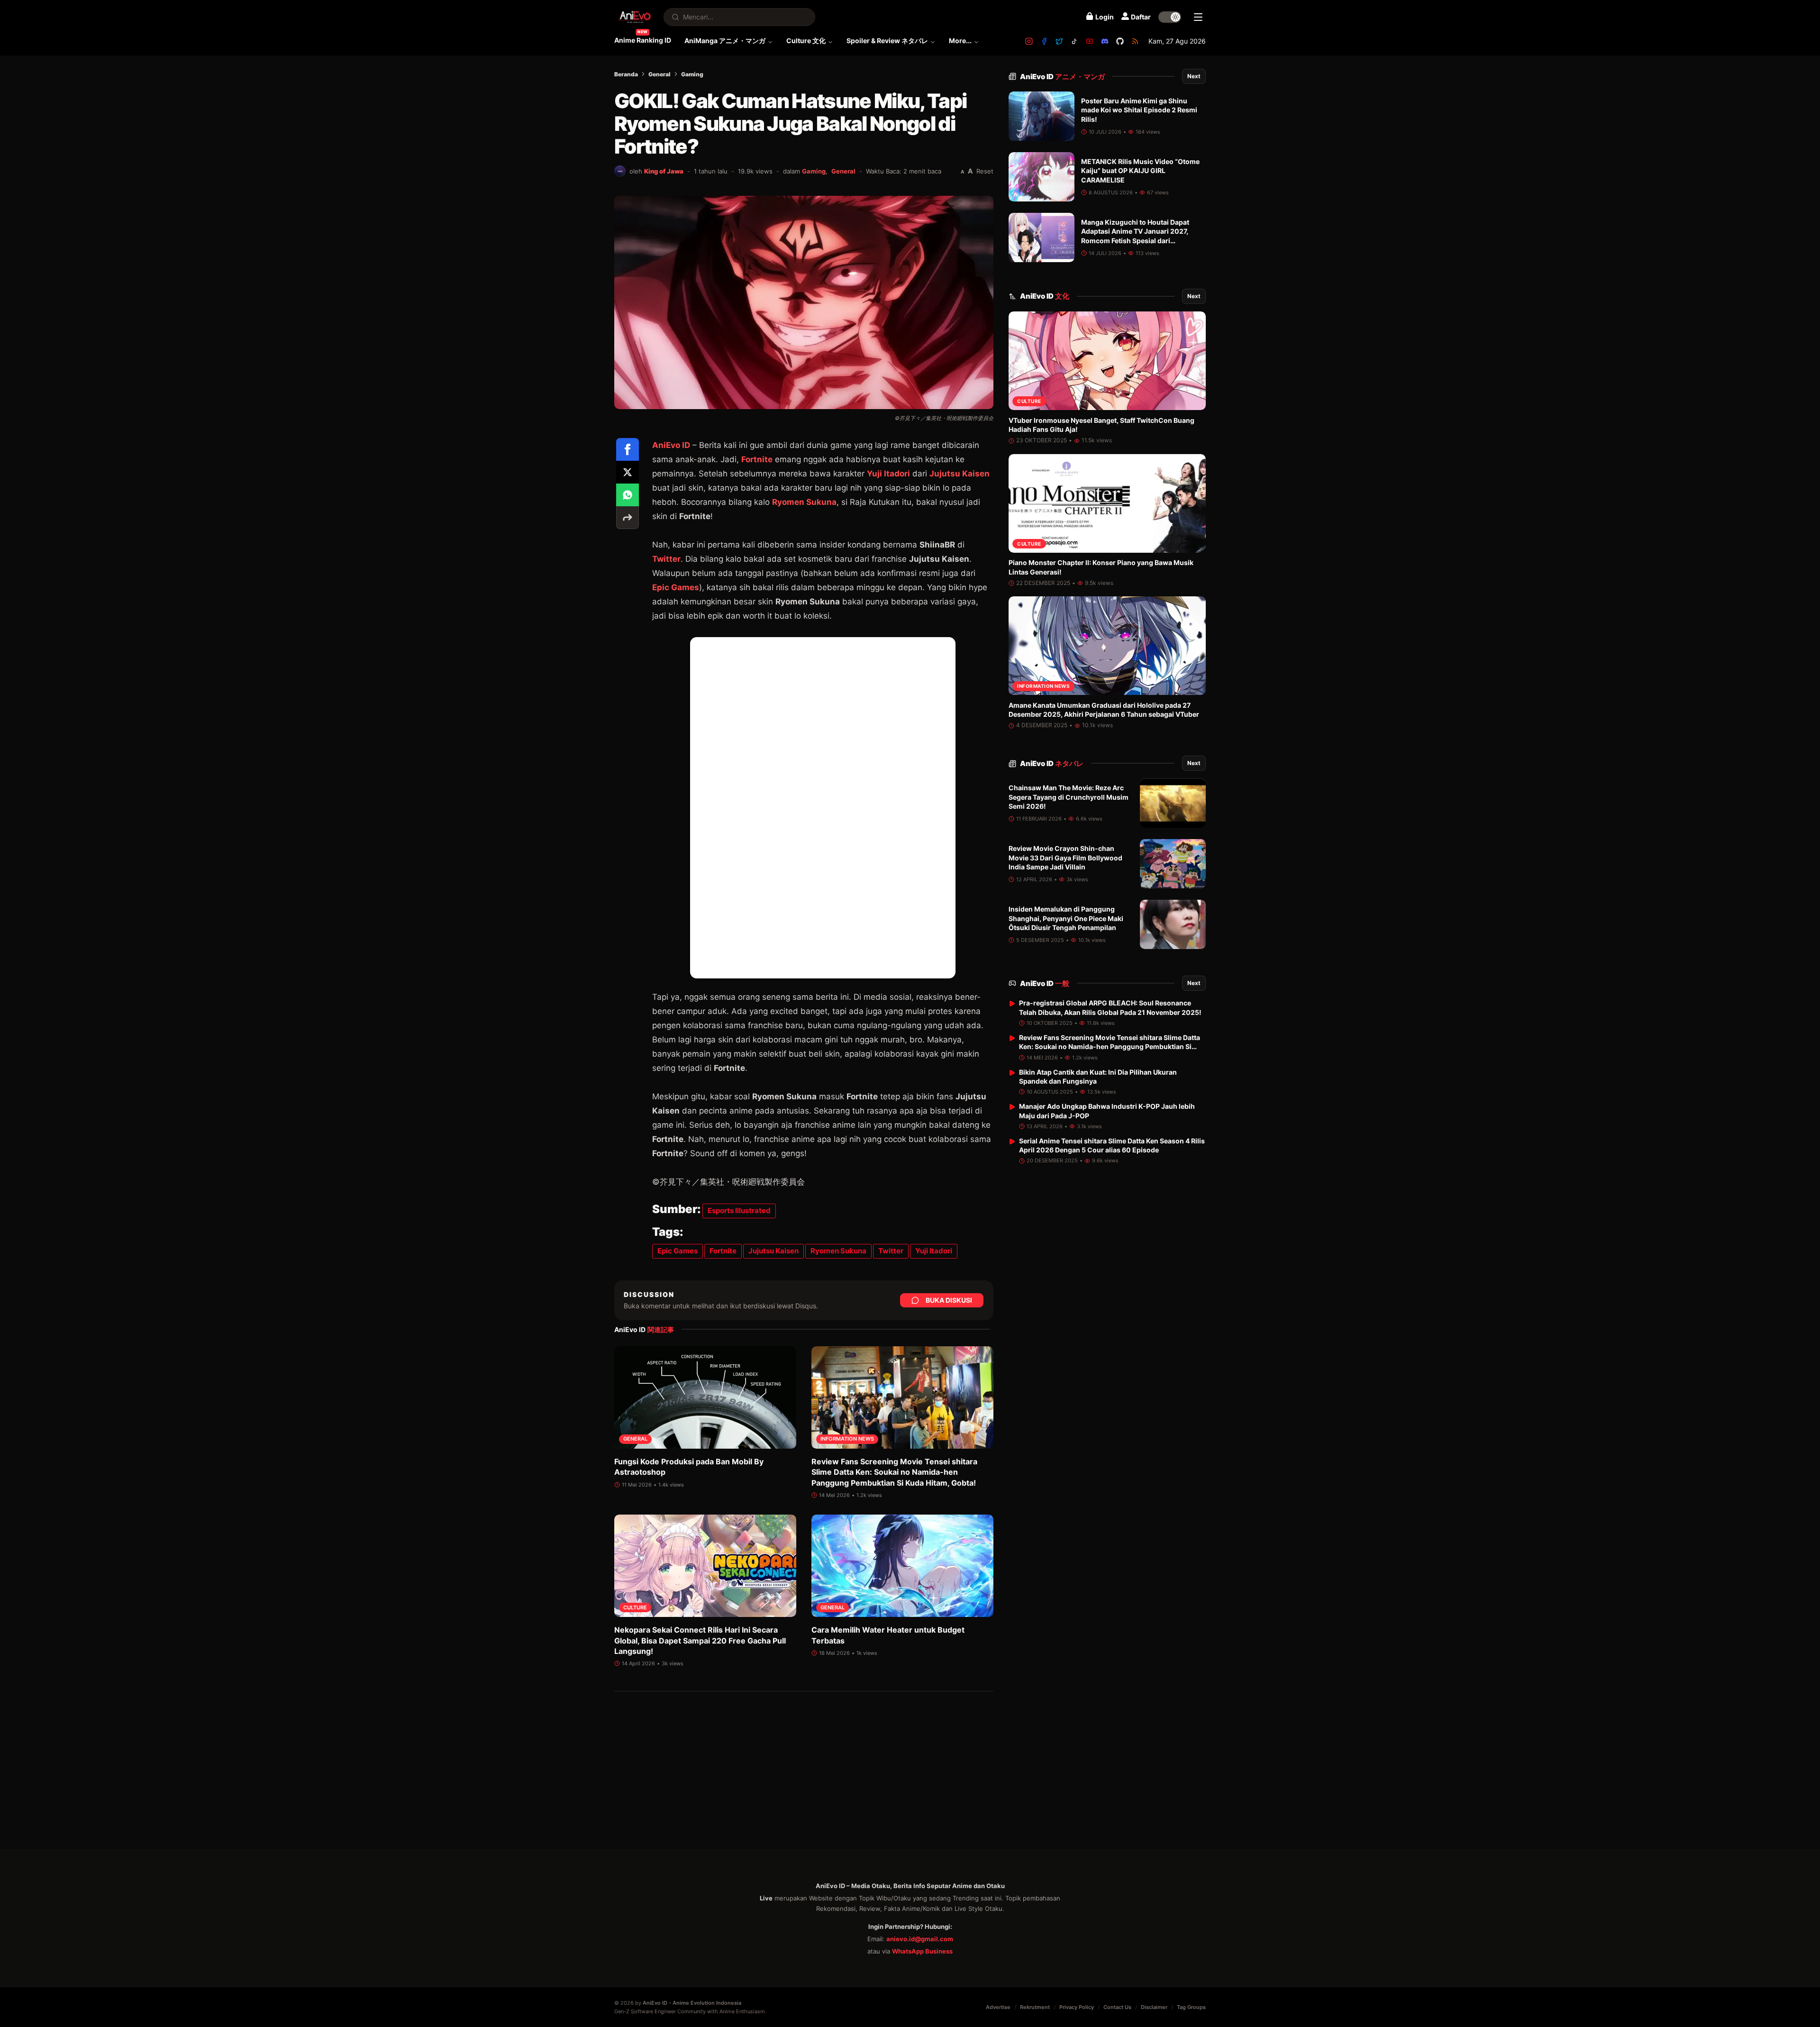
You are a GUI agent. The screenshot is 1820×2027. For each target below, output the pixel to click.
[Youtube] (1090, 41)
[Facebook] (1044, 41)
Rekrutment (1035, 2007)
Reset (985, 171)
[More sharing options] (628, 518)
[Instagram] (1029, 41)
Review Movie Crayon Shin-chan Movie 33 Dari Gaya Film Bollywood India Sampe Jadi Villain (1065, 858)
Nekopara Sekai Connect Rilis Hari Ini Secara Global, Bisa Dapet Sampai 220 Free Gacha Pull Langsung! (700, 1640)
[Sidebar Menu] (1198, 17)
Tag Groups (1191, 2007)
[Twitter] (1059, 41)
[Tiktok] (1074, 41)
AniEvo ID (1062, 77)
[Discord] (1105, 41)
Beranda (626, 74)
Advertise (998, 2007)
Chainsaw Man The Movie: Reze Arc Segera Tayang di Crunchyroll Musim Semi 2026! (1069, 797)
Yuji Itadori (934, 1251)
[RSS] (1135, 41)
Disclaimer (1154, 2007)
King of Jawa (664, 171)
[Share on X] (628, 472)
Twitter (666, 559)
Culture (635, 1608)
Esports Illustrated (739, 1210)
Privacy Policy (1077, 2007)
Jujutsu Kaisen (960, 474)
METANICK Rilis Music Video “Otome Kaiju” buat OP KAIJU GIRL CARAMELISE (1140, 171)
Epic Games (676, 587)
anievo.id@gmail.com (920, 1939)
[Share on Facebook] (628, 449)
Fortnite (757, 459)
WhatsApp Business (922, 1951)
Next (1194, 76)
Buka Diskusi (949, 1300)
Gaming (692, 74)
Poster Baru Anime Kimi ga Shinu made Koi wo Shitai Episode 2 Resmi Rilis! (1139, 110)
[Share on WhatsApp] (628, 495)
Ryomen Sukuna (804, 502)
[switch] (1170, 17)
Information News (847, 1439)
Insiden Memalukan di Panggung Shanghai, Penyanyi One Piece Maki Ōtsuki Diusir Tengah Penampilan (1066, 919)
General (660, 74)
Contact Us (1117, 2007)
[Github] (1120, 41)
